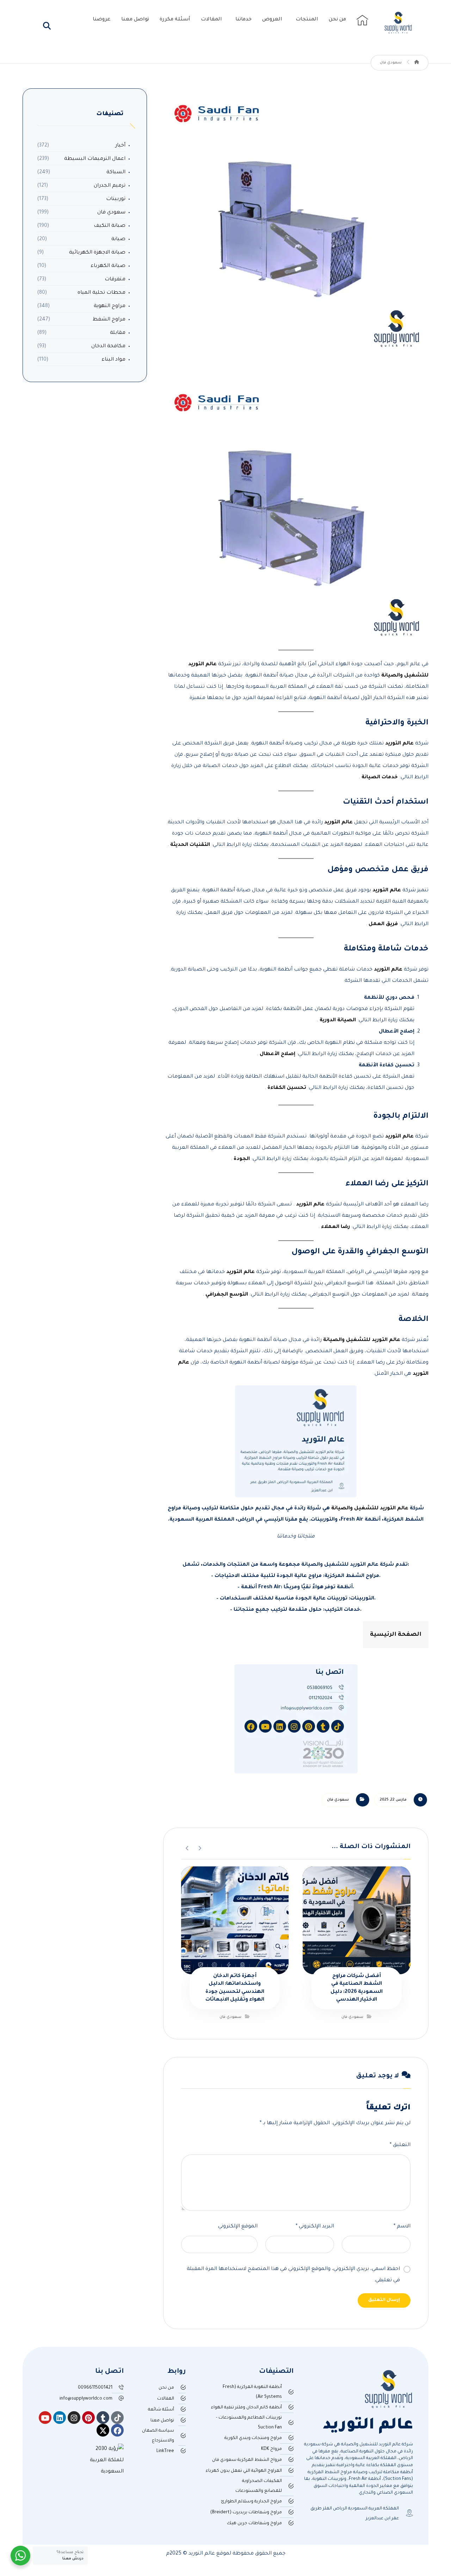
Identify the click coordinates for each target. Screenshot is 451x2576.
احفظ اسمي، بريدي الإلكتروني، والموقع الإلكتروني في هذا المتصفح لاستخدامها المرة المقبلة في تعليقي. (293, 2275)
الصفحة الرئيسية (396, 1635)
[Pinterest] (88, 2418)
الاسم (402, 2227)
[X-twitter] (103, 2430)
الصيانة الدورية (337, 1021)
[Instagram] (74, 2418)
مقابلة (118, 333)
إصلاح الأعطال (277, 1054)
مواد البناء (113, 360)
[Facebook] (117, 2430)
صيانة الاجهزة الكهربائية (97, 253)
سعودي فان (338, 1800)
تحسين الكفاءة (286, 1088)
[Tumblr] (103, 2418)
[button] (47, 26)
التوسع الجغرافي (226, 1295)
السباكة (116, 173)
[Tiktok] (117, 2418)
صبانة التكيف (110, 226)
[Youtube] (45, 2418)
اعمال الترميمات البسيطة (95, 159)
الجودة (241, 1159)
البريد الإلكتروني (315, 2227)
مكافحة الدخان (108, 347)
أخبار (120, 146)
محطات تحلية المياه (101, 293)
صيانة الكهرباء (108, 266)
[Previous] (200, 1847)
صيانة (118, 239)
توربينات (116, 199)
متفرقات (115, 280)
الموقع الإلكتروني (238, 2227)
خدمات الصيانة (379, 778)
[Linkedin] (60, 2418)
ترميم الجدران (110, 186)
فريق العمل (382, 924)
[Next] (187, 1847)
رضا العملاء (335, 1227)
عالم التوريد (399, 744)
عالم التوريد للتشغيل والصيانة (361, 1340)
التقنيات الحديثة (189, 845)
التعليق (400, 2145)
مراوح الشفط (109, 320)
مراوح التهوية (110, 306)
